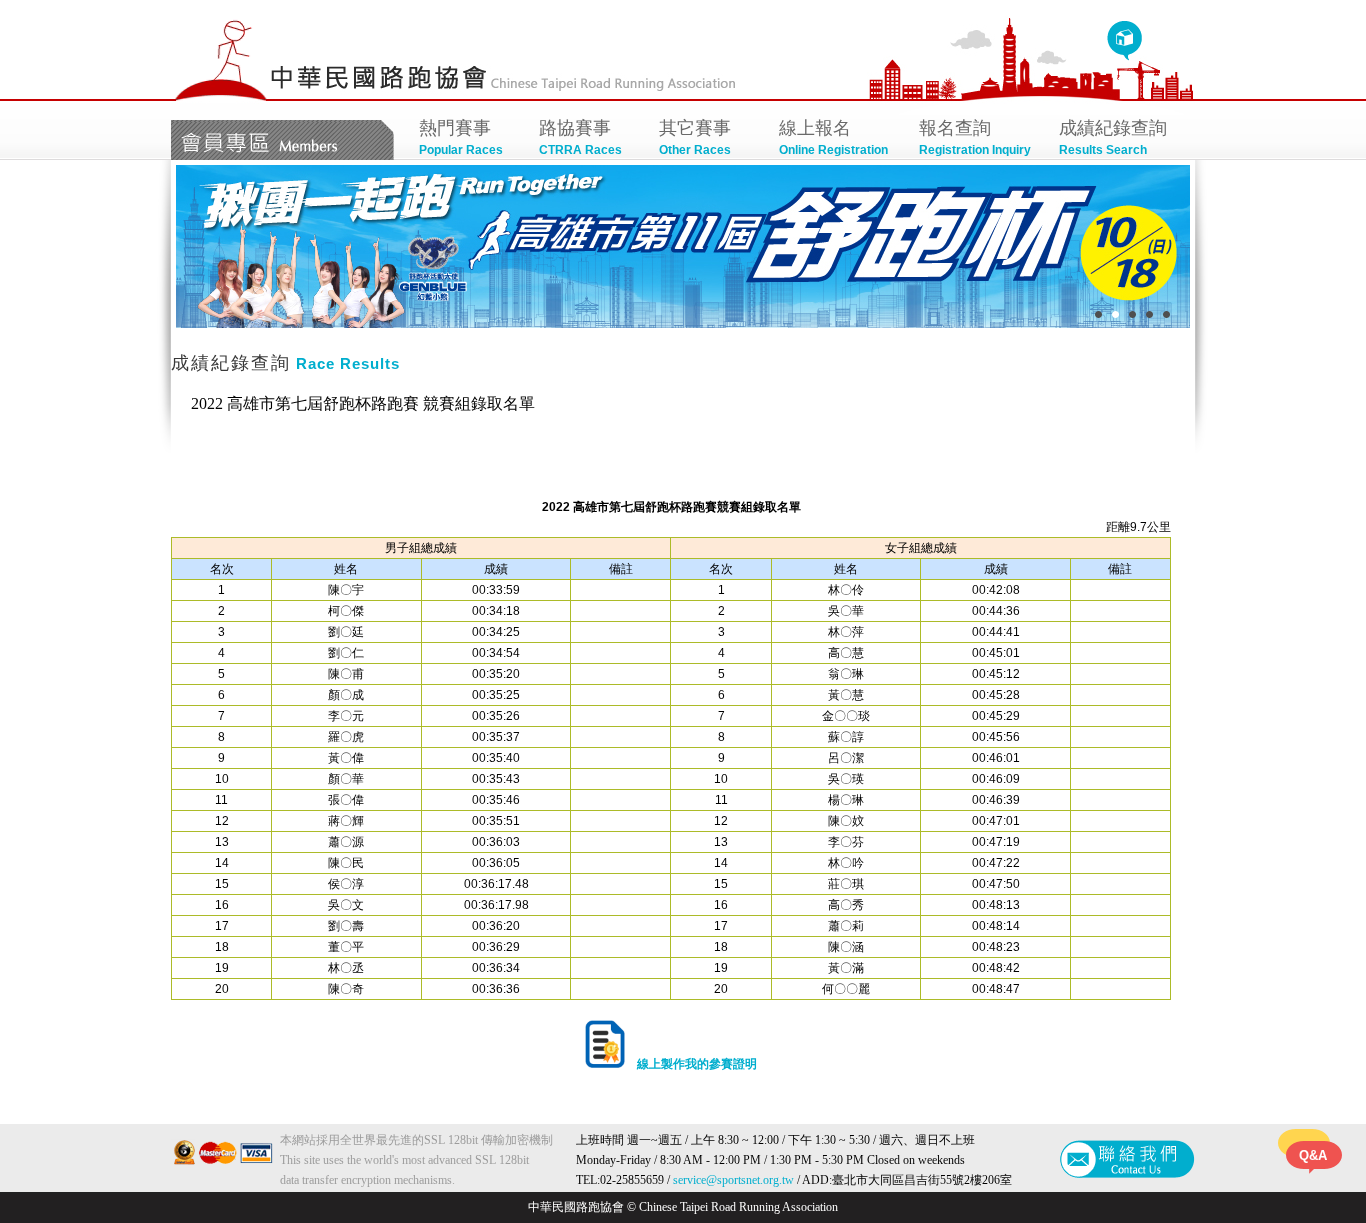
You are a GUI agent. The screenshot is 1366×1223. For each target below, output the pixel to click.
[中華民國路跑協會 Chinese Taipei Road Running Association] (221, 97)
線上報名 (833, 137)
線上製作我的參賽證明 (691, 1064)
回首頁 (1124, 41)
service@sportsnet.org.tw (733, 1180)
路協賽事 (580, 137)
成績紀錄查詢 (1113, 137)
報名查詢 (975, 137)
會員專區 (282, 140)
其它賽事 (695, 137)
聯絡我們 (1127, 1159)
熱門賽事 (461, 137)
